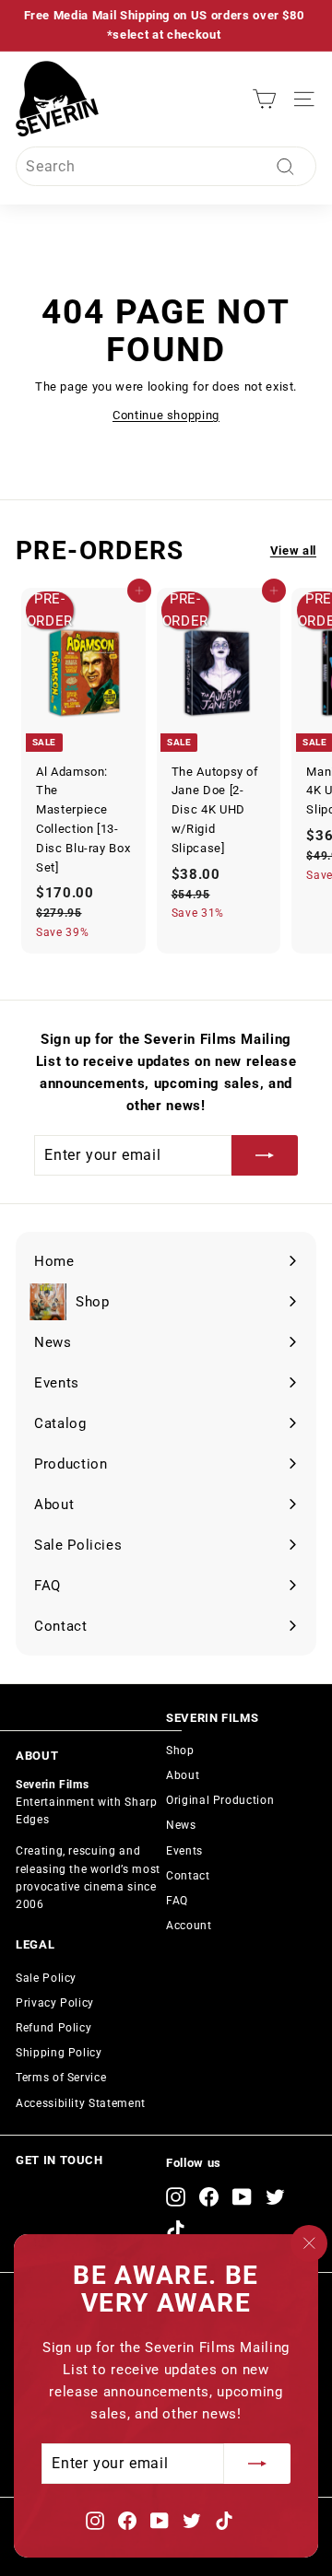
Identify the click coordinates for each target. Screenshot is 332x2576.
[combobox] (166, 167)
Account (189, 1926)
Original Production (220, 1800)
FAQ (177, 1901)
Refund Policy (53, 2028)
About (183, 1775)
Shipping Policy (59, 2053)
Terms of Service (61, 2078)
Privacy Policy (55, 2003)
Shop (180, 1751)
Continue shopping (166, 415)
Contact (188, 1876)
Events (184, 1851)
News (181, 1825)
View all (293, 550)
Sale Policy (46, 1978)
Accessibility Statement (81, 2103)
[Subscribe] (257, 2464)
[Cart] (264, 99)
